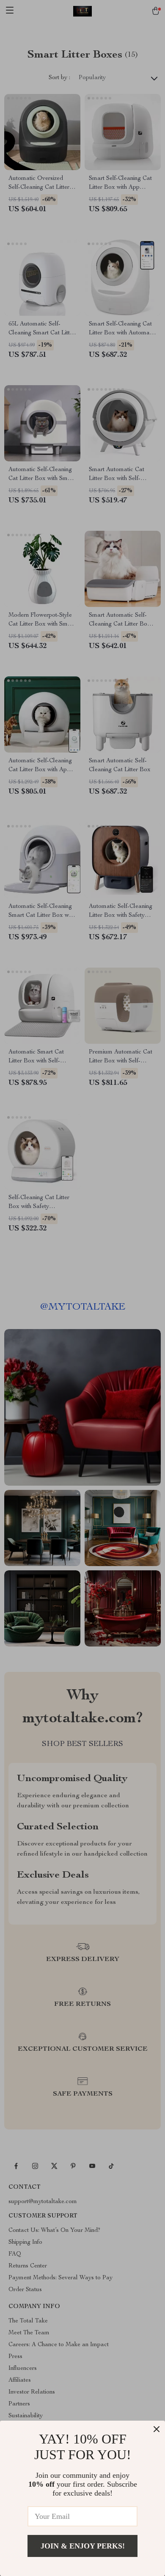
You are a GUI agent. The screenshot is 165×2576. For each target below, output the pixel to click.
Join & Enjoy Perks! (83, 2546)
